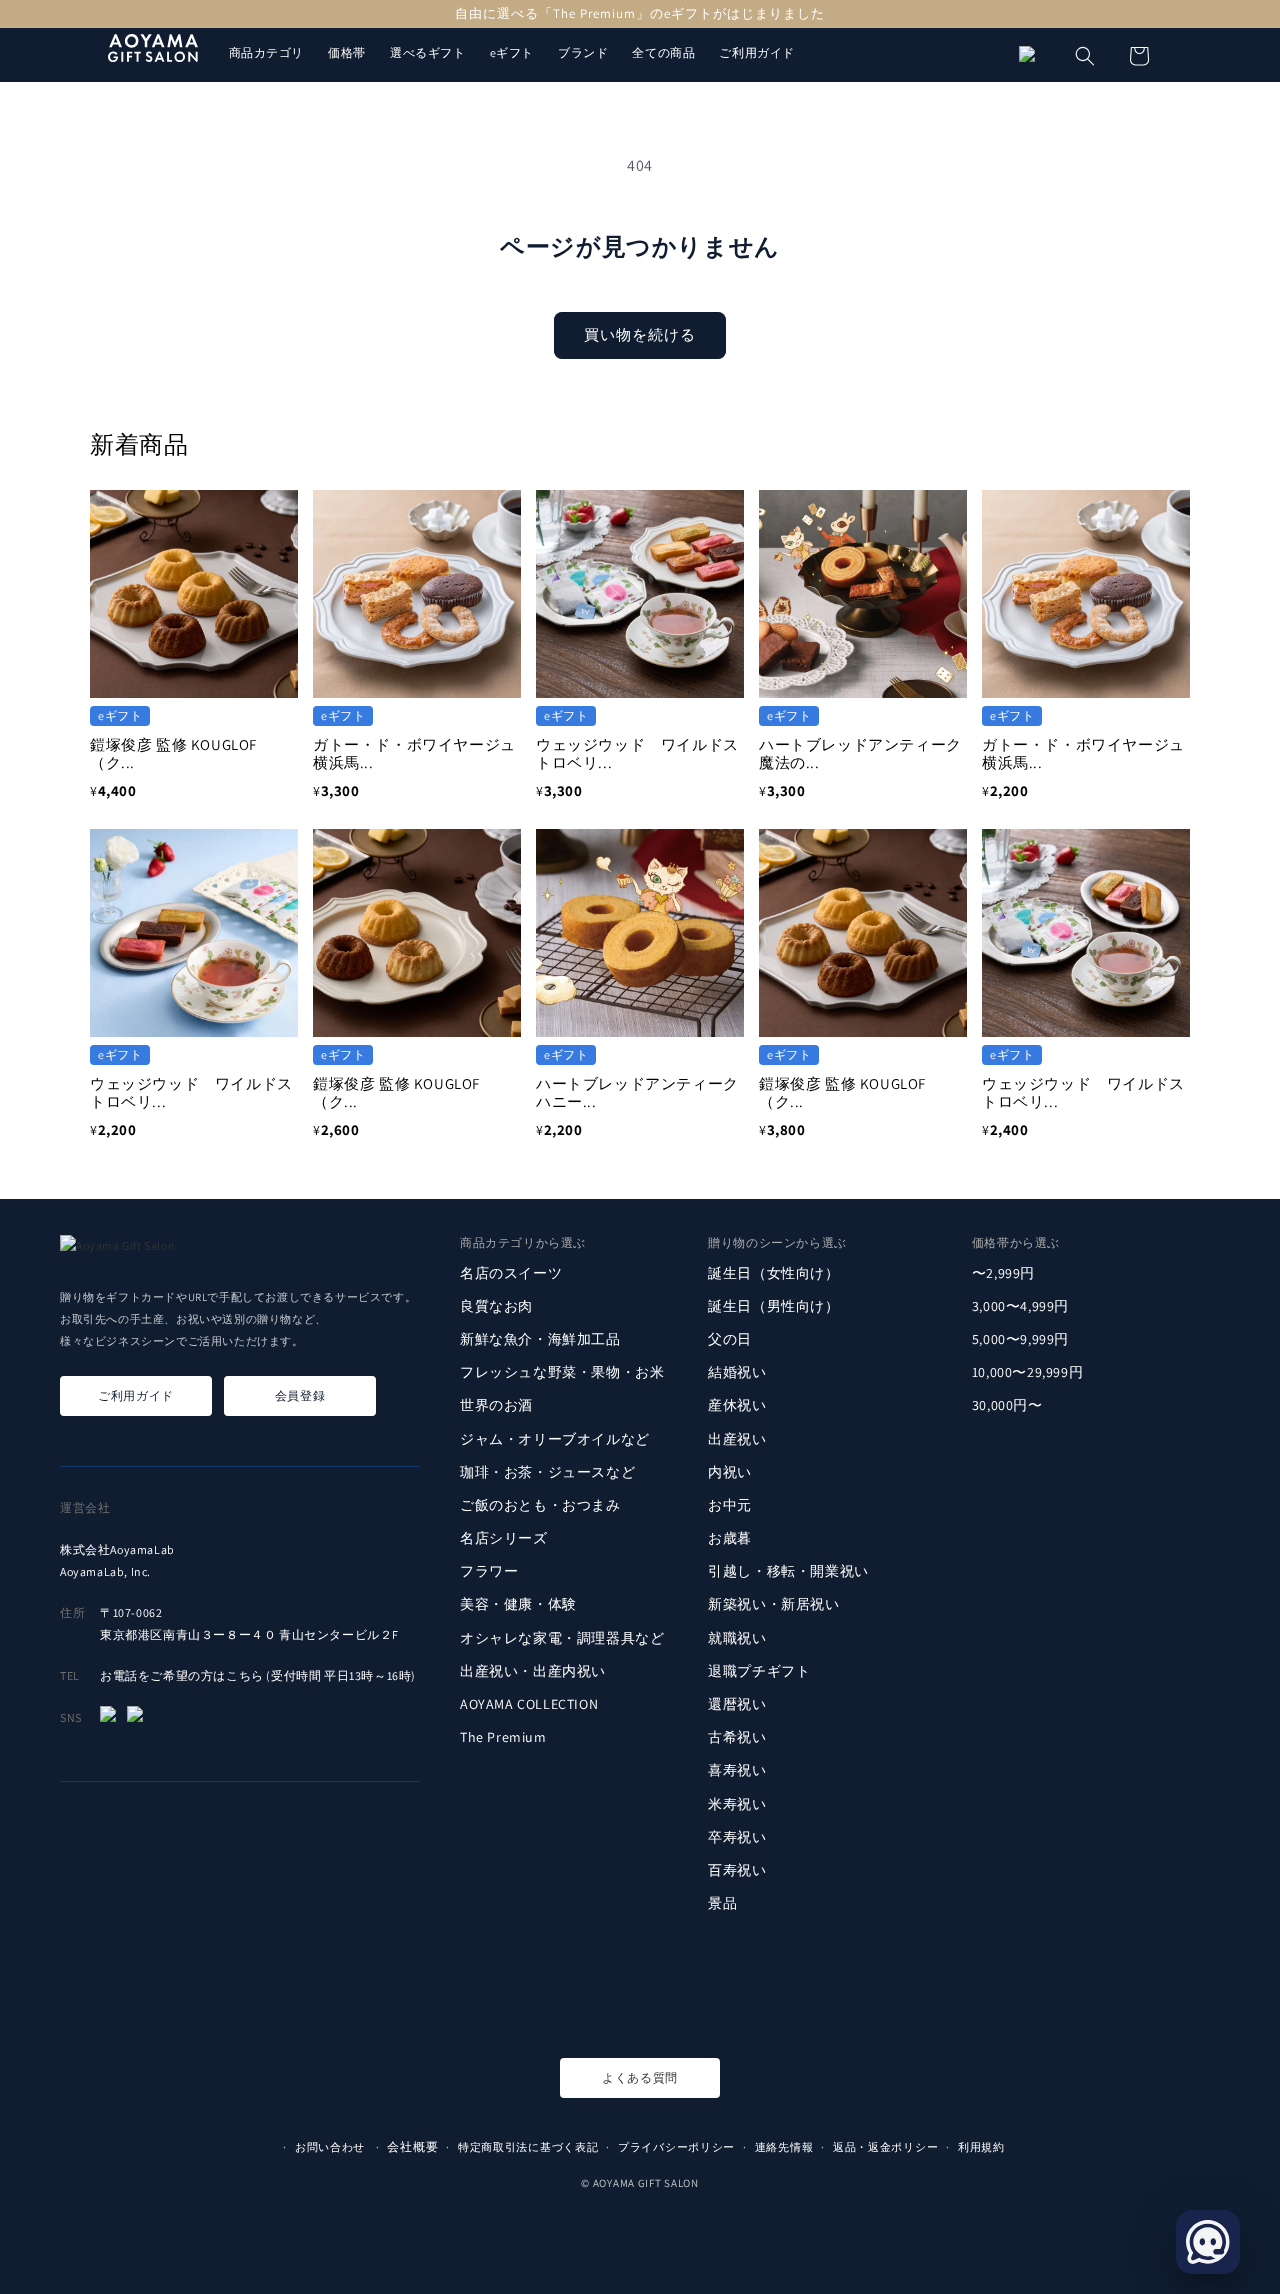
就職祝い (737, 1638)
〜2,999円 (1003, 1272)
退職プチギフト (759, 1671)
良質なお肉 (496, 1306)
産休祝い (737, 1405)
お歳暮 (730, 1538)
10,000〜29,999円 (1027, 1372)
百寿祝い (737, 1870)
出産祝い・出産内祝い (533, 1671)
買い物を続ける (640, 334)
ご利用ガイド (757, 52)
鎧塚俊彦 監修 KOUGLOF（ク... (173, 753)
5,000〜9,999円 (1020, 1339)
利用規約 (981, 2147)
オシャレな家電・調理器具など (562, 1638)
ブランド (583, 52)
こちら (245, 1675)
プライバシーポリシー (676, 2147)
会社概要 (412, 2146)
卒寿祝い (737, 1837)
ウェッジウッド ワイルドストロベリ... (637, 753)
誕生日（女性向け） (773, 1272)
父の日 (730, 1339)
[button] (1085, 56)
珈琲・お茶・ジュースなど (547, 1472)
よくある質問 (640, 2077)
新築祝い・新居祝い (773, 1604)
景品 (722, 1903)
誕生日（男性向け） (773, 1306)
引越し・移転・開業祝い (788, 1571)
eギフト (512, 52)
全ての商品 (663, 52)
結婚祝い (737, 1372)
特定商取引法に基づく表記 (528, 2147)
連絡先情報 (784, 2147)
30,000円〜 (1007, 1405)
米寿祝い (737, 1803)
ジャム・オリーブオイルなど (555, 1438)
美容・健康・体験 (518, 1604)
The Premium (503, 1737)
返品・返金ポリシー (885, 2147)
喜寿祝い (737, 1770)
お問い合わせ (330, 2147)
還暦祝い (737, 1704)
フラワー (489, 1571)
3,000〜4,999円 (1020, 1306)
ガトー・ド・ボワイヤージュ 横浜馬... (422, 753)
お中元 (730, 1505)
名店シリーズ (504, 1538)
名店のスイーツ (511, 1272)
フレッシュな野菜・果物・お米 (562, 1372)
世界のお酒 (496, 1405)
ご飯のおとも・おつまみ (540, 1505)
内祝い (730, 1472)
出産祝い (737, 1438)
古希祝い (737, 1737)
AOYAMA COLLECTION (529, 1704)
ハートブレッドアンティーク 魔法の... (868, 753)
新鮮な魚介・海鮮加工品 (540, 1339)
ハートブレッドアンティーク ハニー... (645, 1092)
